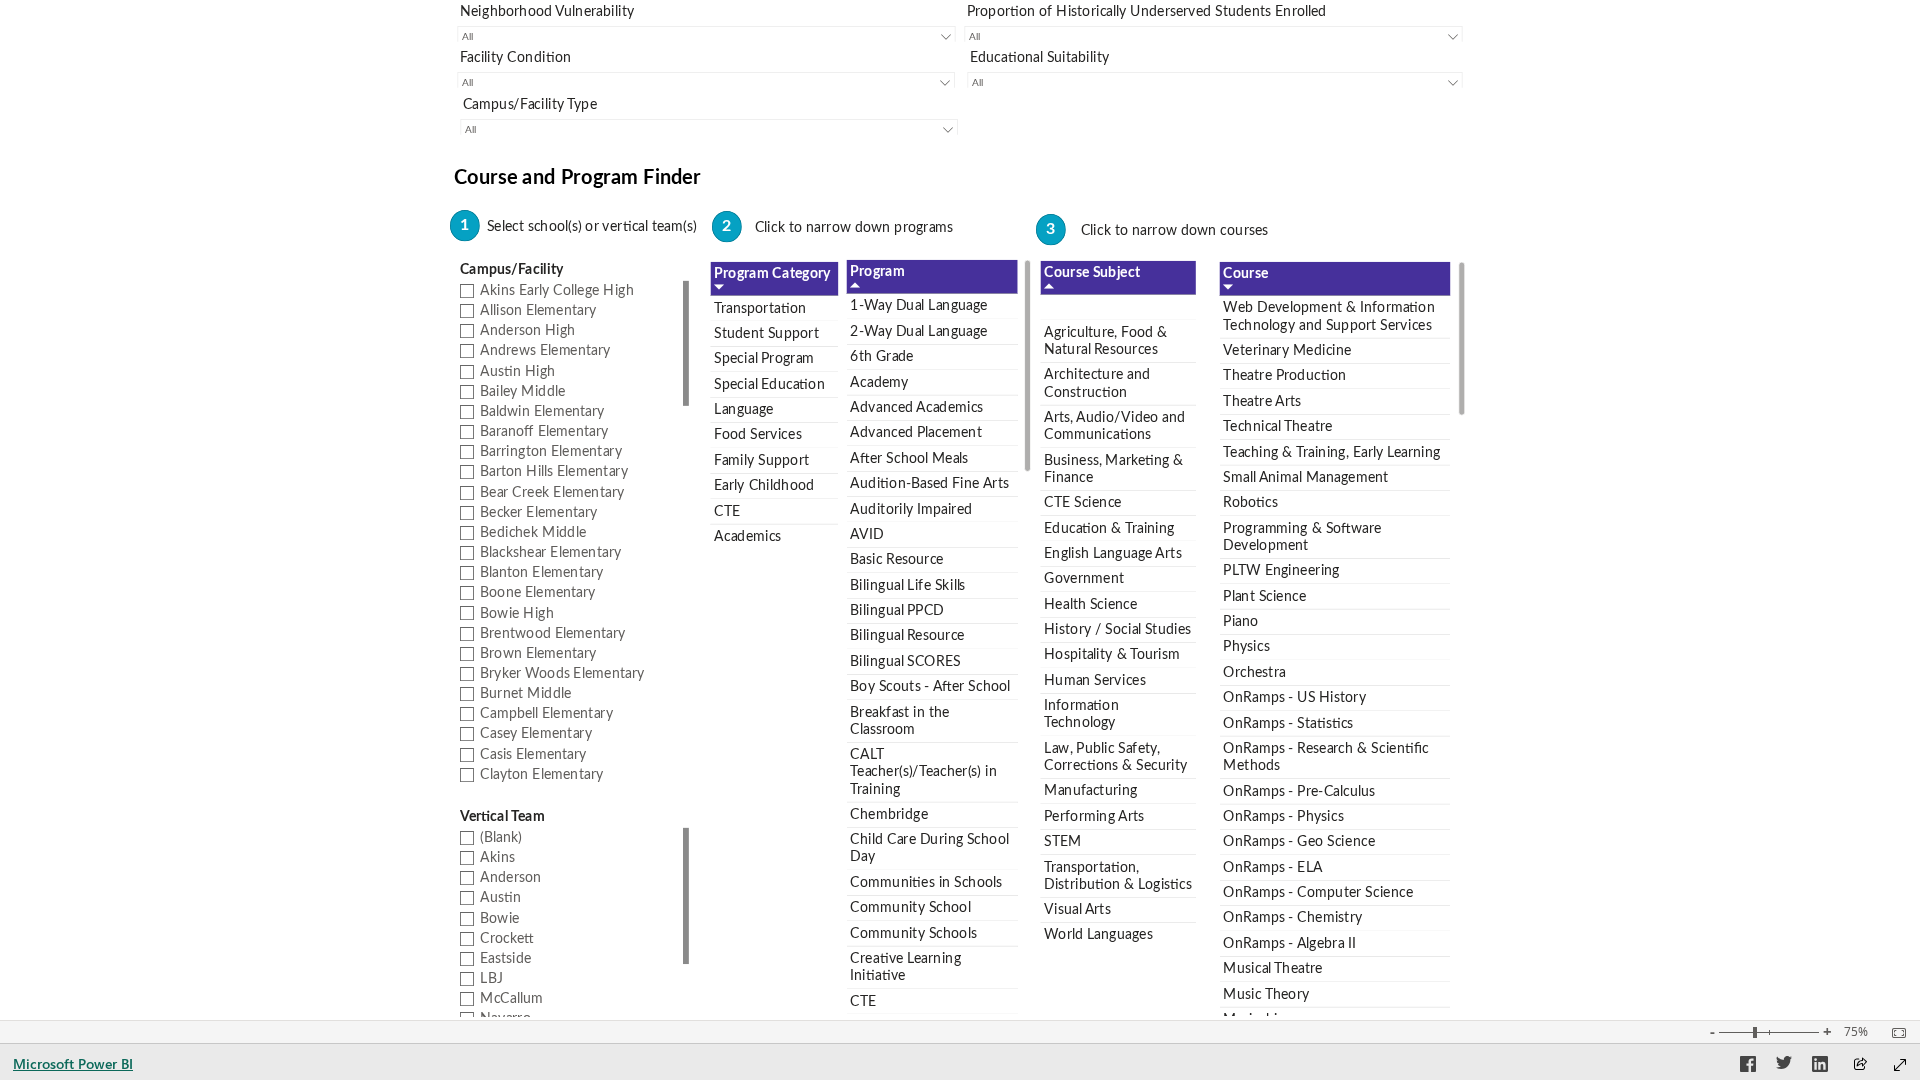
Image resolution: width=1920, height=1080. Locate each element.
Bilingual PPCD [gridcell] (896, 611)
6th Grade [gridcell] (881, 357)
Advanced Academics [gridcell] (916, 408)
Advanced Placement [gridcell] (915, 433)
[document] (960, 183)
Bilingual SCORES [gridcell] (905, 662)
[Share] (1860, 1065)
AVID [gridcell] (866, 535)
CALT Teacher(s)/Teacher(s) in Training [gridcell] (923, 772)
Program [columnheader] (877, 272)
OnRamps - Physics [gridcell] (1283, 817)
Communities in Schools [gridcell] (926, 883)
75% (1856, 1032)
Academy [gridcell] (879, 382)
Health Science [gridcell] (1090, 604)
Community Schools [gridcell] (913, 934)
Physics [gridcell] (1246, 647)
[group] (706, 21)
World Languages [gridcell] (1098, 935)
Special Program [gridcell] (764, 359)
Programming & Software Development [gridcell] (1302, 537)
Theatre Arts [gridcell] (1262, 402)
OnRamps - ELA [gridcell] (1272, 868)
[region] (960, 510)
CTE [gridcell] (863, 1001)
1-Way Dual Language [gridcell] (918, 306)
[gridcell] (1117, 307)
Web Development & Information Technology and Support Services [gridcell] (1328, 316)
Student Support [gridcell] (766, 334)
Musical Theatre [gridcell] (1272, 969)
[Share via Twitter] (1784, 1067)
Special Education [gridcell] (769, 384)
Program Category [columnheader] (772, 274)
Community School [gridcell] (910, 908)
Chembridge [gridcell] (889, 815)
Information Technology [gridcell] (1081, 714)
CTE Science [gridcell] (1083, 503)
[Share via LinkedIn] (1820, 1067)
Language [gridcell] (744, 410)
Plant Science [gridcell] (1264, 597)
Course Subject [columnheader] (1092, 273)
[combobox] (706, 36)
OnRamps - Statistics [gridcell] (1288, 723)
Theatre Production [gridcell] (1284, 376)
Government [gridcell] (1084, 579)
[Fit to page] (1894, 1033)
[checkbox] (571, 290)
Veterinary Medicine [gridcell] (1287, 351)
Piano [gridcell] (1240, 622)
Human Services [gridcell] (1095, 681)
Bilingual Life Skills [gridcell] (907, 586)
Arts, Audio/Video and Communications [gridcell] (1114, 426)
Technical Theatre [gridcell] (1277, 427)
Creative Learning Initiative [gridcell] (905, 967)
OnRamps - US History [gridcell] (1294, 698)
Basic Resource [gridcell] (896, 560)
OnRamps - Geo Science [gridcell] (1299, 842)
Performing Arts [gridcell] (1094, 817)
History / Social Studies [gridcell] (1117, 630)
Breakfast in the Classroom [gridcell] (899, 721)
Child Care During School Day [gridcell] (929, 848)
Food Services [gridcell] (757, 435)
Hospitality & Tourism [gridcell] (1112, 655)
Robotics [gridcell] (1250, 503)
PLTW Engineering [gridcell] (1281, 571)
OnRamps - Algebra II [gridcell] (1289, 944)
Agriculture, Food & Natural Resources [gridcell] (1105, 341)
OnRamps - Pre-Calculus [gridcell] (1299, 791)
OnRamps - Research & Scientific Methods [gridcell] (1325, 757)
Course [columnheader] (1245, 274)
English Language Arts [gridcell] (1112, 554)
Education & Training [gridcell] (1109, 528)
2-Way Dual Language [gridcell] (918, 332)
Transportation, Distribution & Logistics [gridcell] (1118, 875)
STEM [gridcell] (1062, 842)
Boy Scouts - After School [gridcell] (930, 687)
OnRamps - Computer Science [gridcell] (1318, 893)
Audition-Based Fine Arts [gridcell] (929, 484)
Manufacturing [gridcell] (1090, 791)
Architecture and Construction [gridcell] (1097, 383)
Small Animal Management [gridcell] (1305, 478)
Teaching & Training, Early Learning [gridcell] (1331, 452)
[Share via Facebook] (1748, 1067)
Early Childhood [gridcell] (764, 486)
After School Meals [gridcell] (909, 459)
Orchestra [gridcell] (1254, 673)
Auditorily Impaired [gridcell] (911, 509)
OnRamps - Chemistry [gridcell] (1292, 918)
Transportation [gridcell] (760, 308)
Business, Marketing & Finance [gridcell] (1114, 468)
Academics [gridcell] (747, 537)
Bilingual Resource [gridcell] (907, 636)
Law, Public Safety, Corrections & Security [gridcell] (1115, 757)
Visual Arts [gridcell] (1077, 910)
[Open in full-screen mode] (1900, 1065)
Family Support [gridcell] (761, 461)
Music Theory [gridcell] (1266, 995)
